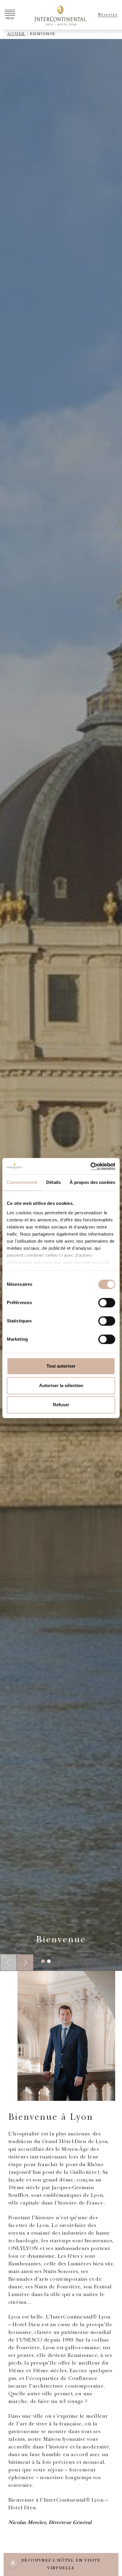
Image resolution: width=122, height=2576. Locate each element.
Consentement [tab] (22, 1182)
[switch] (107, 1303)
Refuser (61, 1405)
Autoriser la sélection (61, 1385)
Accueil (16, 34)
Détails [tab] (53, 1182)
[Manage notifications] (13, 2563)
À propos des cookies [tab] (92, 1182)
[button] (25, 1962)
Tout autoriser (61, 1366)
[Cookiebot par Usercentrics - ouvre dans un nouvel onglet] (89, 1166)
